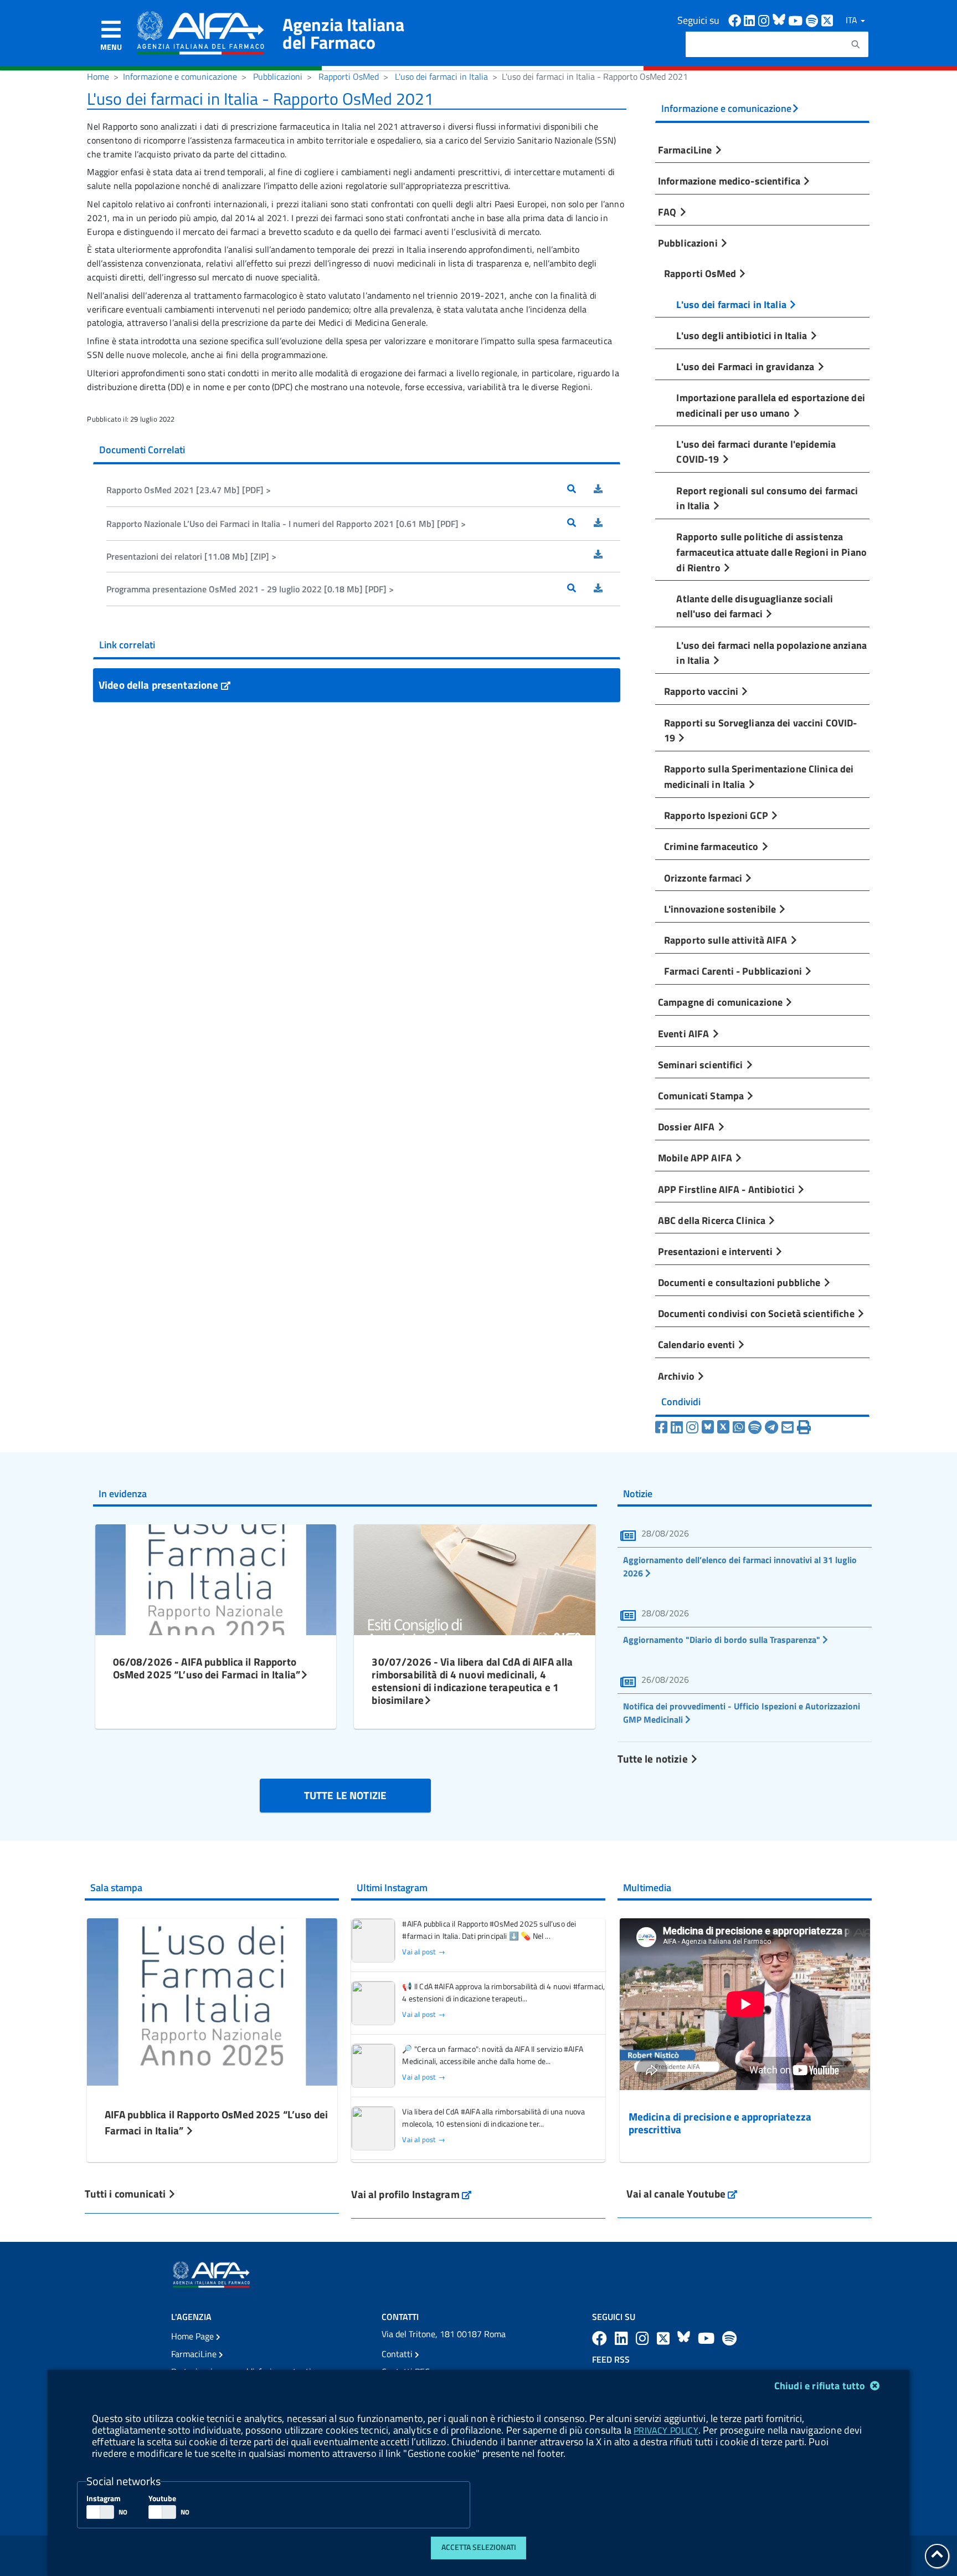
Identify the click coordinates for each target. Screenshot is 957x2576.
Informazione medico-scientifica (730, 181)
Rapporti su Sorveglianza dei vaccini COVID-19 (761, 730)
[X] (723, 1427)
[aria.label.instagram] (644, 2338)
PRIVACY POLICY (666, 2430)
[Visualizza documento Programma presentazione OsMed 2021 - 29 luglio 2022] (580, 589)
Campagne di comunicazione (721, 1002)
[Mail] (788, 1427)
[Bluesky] (709, 1427)
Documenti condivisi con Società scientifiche (757, 1313)
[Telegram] (771, 1427)
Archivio (677, 1376)
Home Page (194, 2336)
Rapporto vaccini (702, 691)
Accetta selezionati (479, 2547)
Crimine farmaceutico (712, 846)
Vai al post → (423, 1952)
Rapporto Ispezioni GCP (717, 815)
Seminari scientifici (702, 1064)
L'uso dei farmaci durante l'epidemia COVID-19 (756, 452)
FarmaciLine (686, 150)
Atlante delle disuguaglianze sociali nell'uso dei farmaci (755, 606)
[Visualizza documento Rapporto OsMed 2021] (580, 490)
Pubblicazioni (278, 76)
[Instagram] (692, 1427)
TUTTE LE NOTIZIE (345, 1795)
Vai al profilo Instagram (411, 2194)
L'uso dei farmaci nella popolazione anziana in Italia (771, 653)
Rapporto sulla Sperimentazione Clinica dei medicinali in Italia (759, 776)
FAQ (668, 212)
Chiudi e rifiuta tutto (821, 2386)
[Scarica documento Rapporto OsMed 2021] (607, 490)
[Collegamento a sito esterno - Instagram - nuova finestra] (765, 20)
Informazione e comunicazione (180, 76)
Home (98, 76)
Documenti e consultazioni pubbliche (740, 1282)
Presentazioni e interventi (716, 1251)
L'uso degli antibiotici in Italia (743, 335)
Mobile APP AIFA (696, 1158)
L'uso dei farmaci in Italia (441, 76)
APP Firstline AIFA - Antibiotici (727, 1189)
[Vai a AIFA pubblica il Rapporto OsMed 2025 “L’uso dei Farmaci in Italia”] (212, 2001)
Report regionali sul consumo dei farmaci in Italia (767, 498)
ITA (853, 20)
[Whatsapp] (739, 1427)
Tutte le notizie (654, 1758)
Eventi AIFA (685, 1033)
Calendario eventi (698, 1344)
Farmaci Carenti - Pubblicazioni (734, 971)
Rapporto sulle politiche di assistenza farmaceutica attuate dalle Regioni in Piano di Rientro (771, 552)
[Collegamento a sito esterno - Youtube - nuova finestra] (797, 20)
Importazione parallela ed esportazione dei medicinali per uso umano (770, 405)
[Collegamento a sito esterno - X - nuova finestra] (828, 20)
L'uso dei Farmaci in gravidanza (746, 366)
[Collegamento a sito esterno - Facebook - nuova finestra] (736, 20)
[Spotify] (755, 1427)
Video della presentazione (160, 685)
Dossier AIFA (688, 1126)
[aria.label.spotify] (729, 2338)
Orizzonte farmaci (704, 878)
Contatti (398, 2354)
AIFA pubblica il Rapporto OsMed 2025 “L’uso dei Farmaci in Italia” (216, 2122)
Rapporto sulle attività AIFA (727, 940)
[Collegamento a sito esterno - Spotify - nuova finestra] (814, 20)
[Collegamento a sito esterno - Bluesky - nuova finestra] (780, 20)
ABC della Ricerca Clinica (713, 1220)
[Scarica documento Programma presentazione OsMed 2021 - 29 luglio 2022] (607, 589)
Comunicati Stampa (702, 1095)
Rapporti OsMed (349, 76)
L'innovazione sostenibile (721, 909)
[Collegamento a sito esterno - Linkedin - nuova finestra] (751, 20)
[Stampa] (804, 1427)
